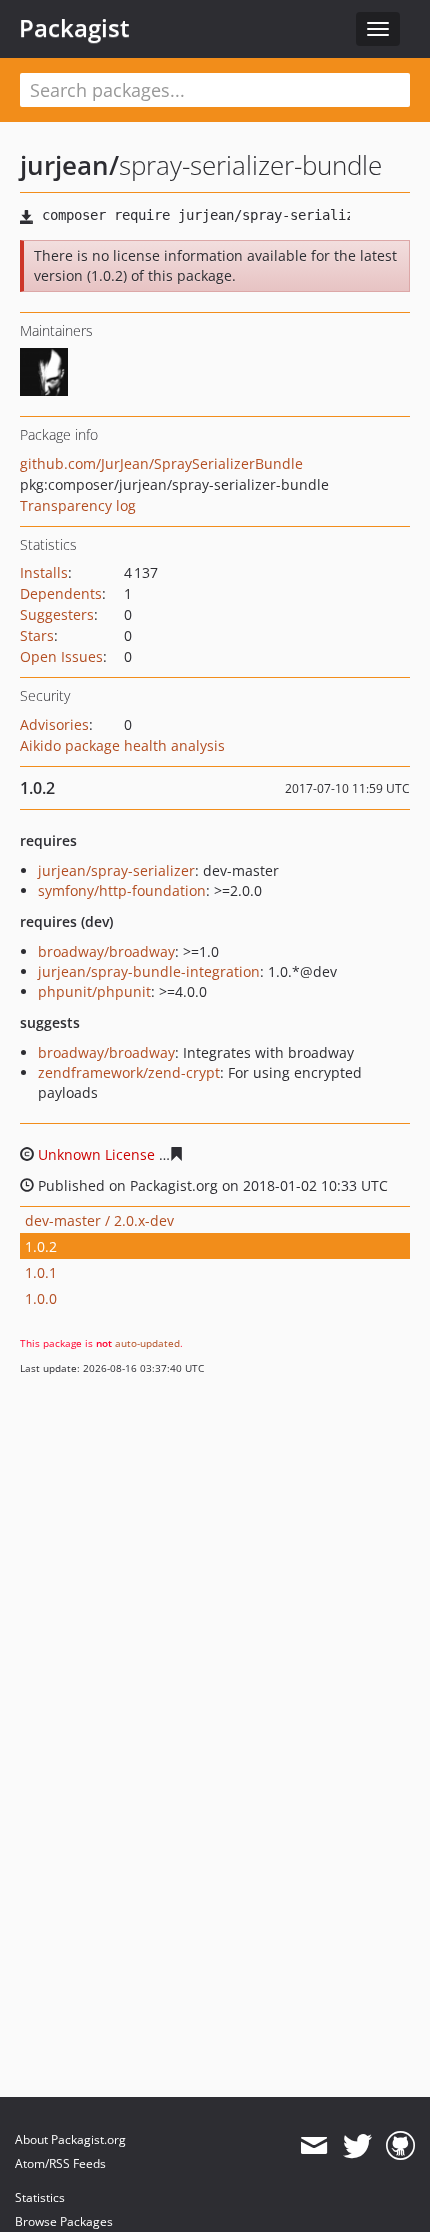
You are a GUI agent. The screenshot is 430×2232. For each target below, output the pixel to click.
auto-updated (147, 1343)
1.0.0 (41, 1298)
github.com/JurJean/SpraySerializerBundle (161, 463)
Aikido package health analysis (122, 745)
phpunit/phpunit (94, 991)
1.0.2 (41, 1246)
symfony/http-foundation (122, 890)
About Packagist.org (70, 2139)
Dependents (61, 593)
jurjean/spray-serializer (116, 870)
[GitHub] (400, 2146)
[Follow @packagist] (357, 2146)
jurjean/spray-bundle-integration (149, 971)
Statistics (40, 2197)
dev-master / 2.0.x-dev (99, 1220)
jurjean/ (69, 165)
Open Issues (61, 656)
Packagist (74, 28)
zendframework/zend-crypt (129, 1072)
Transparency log (78, 505)
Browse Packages (64, 2221)
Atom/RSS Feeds (60, 2163)
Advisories (54, 724)
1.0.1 (41, 1272)
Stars (37, 635)
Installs (44, 572)
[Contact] (313, 2146)
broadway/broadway (106, 951)
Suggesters (57, 614)
